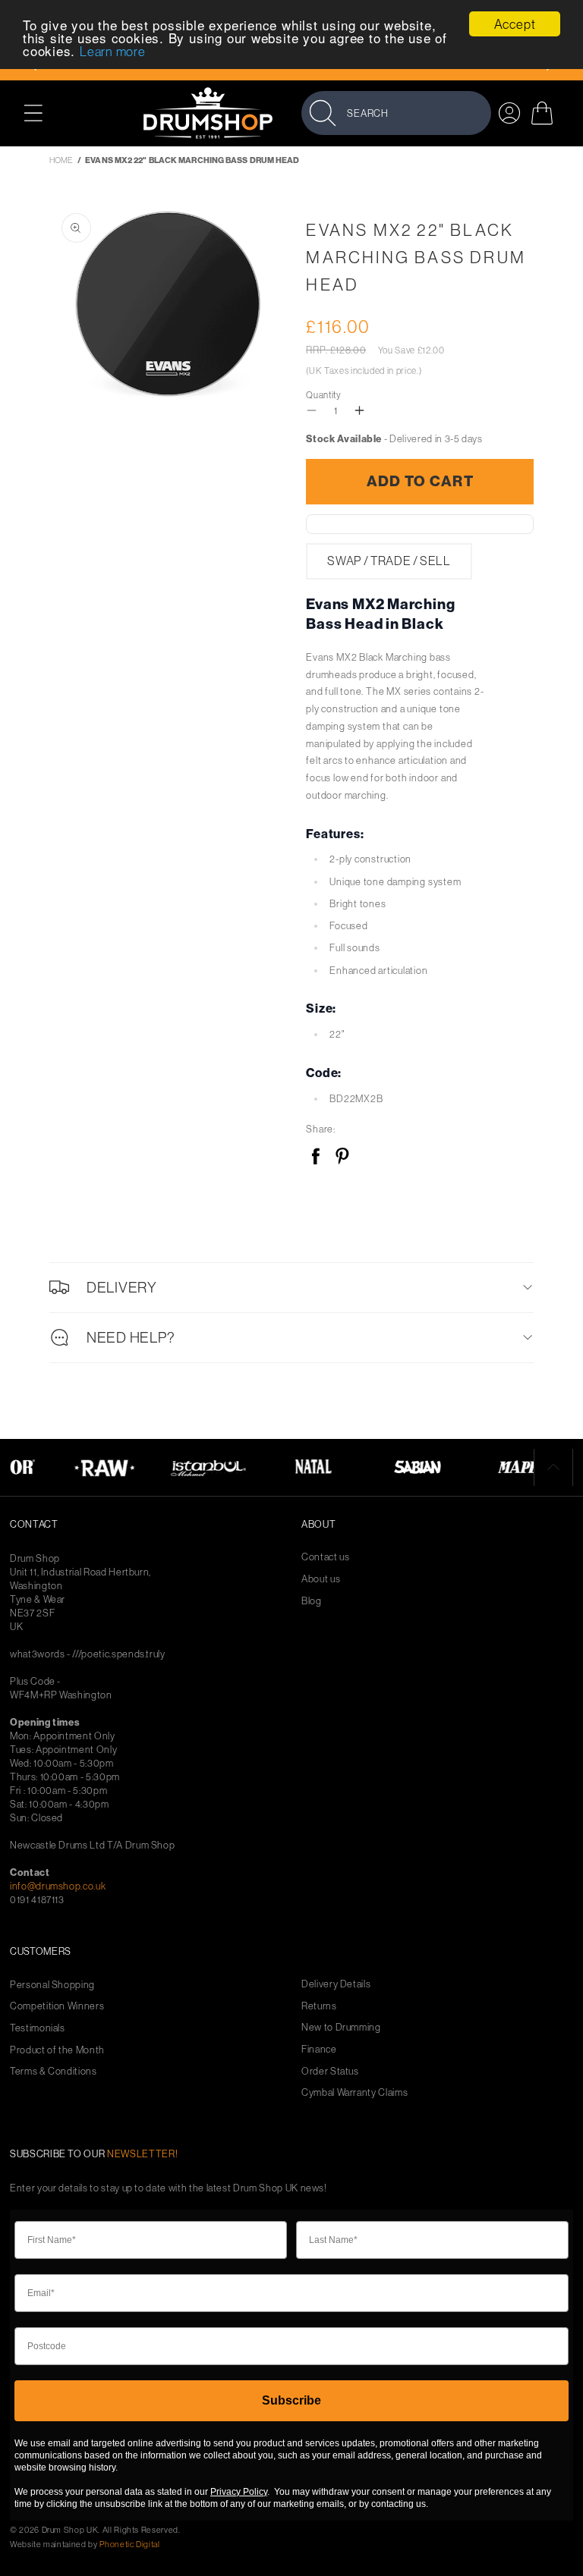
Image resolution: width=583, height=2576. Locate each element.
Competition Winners (57, 2006)
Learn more (113, 51)
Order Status (330, 2071)
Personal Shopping (52, 1985)
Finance (319, 2049)
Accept (515, 24)
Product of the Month (57, 2050)
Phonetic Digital (129, 2544)
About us (321, 1579)
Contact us (326, 1557)
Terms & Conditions (54, 2071)
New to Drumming (341, 2027)
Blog (312, 1601)
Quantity (323, 395)
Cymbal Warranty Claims (355, 2092)
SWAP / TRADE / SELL (389, 561)
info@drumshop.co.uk (58, 1886)
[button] (41, 113)
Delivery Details (336, 1984)
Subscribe (291, 2400)
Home (61, 160)
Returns (319, 2006)
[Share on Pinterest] (342, 1157)
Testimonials (38, 2028)
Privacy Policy (239, 2492)
